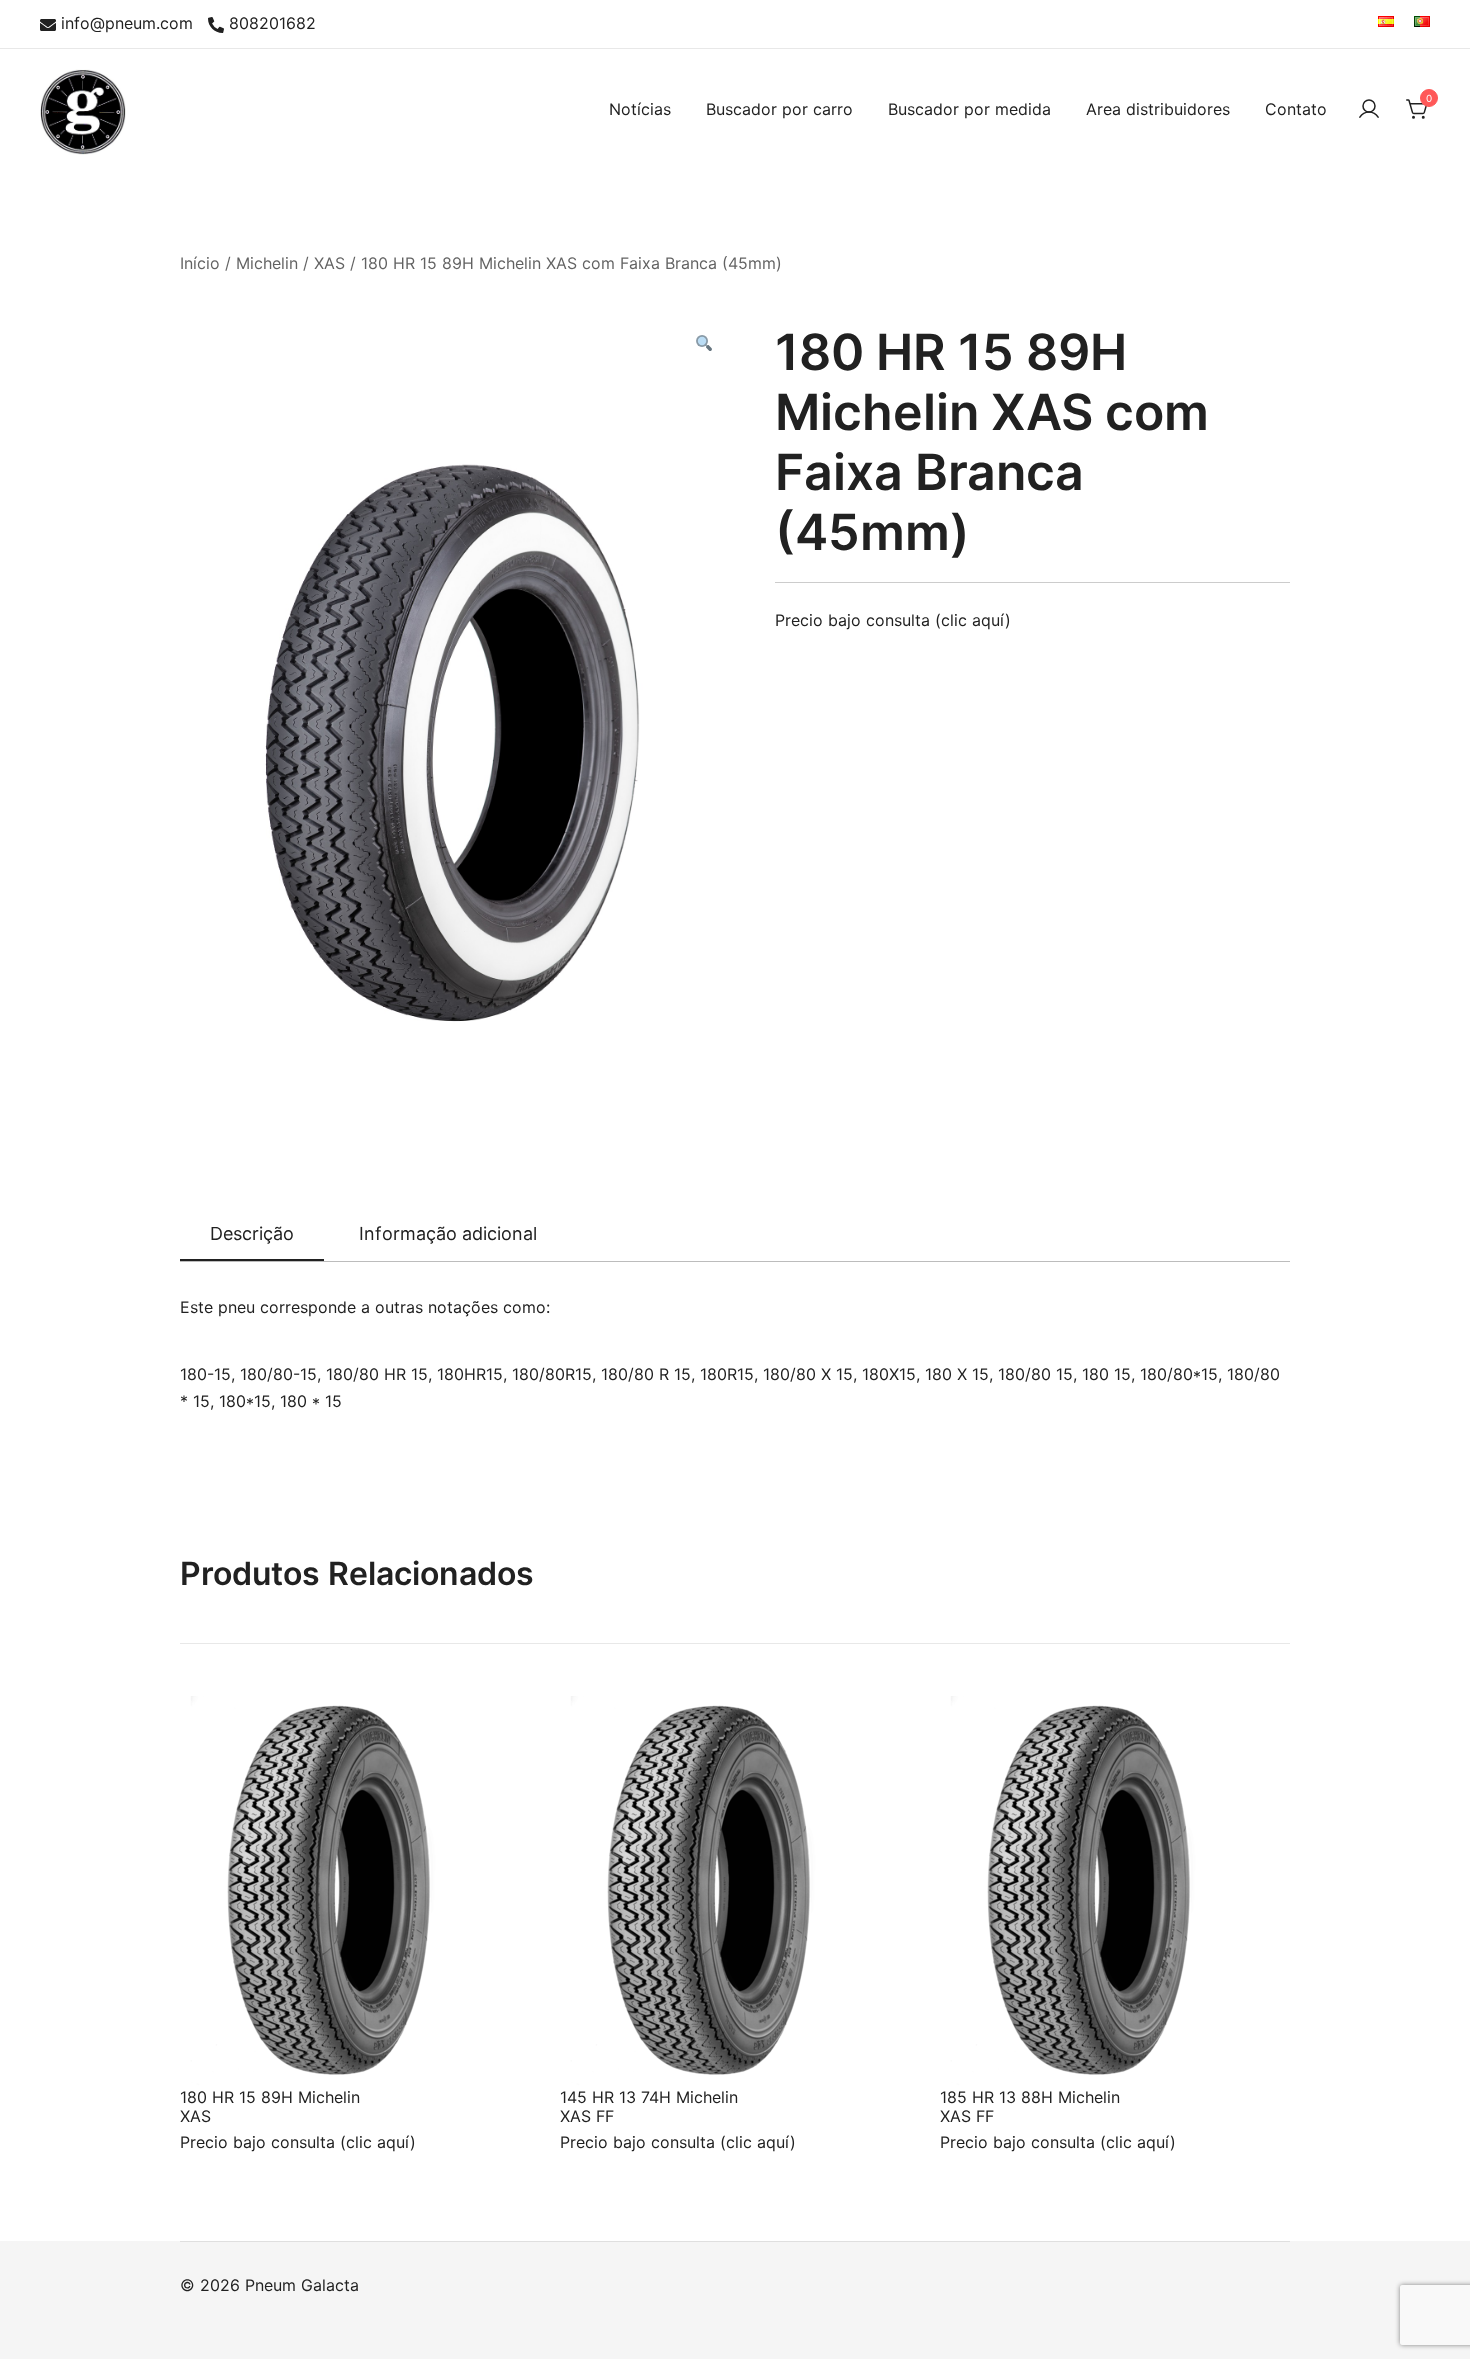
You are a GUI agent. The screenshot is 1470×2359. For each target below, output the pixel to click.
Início (200, 263)
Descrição (252, 1233)
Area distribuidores (1158, 109)
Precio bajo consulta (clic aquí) (893, 620)
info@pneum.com (127, 24)
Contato (1296, 109)
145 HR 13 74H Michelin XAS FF (649, 2106)
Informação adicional (448, 1233)
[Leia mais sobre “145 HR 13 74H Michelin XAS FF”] (608, 2049)
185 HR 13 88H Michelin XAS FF (1030, 2106)
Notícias (640, 109)
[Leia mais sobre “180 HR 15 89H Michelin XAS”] (228, 2049)
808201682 (272, 24)
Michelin (267, 263)
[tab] (252, 1235)
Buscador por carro (779, 109)
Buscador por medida (969, 109)
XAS (329, 263)
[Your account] (1369, 109)
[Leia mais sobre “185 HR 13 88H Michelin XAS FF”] (988, 2049)
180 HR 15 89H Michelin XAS (270, 2106)
